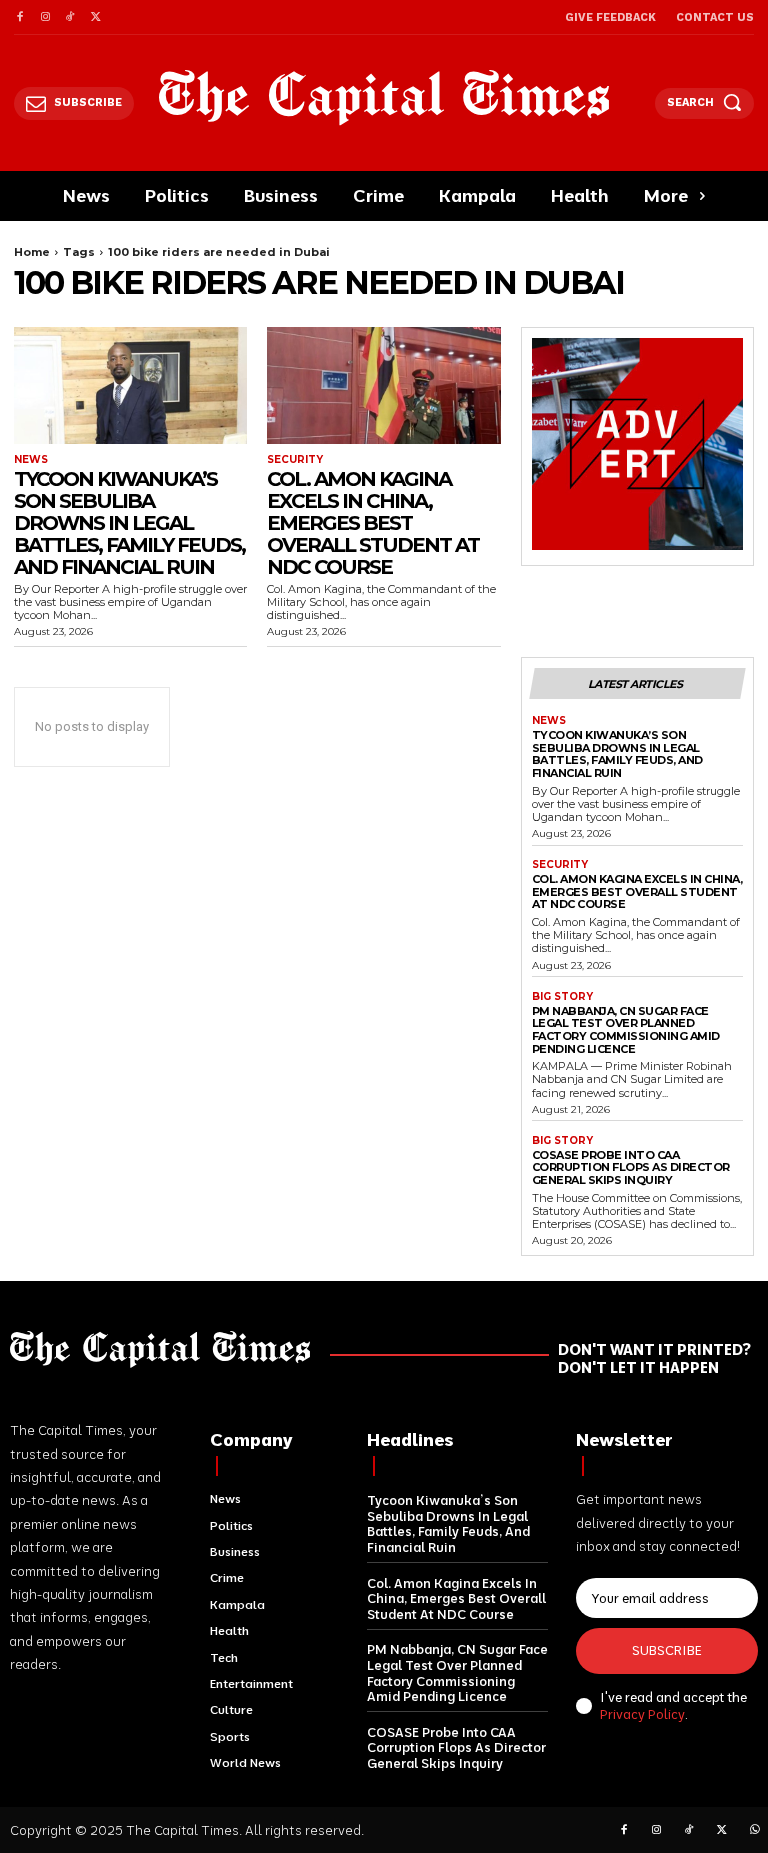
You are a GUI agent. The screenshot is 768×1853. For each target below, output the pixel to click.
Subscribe (667, 1650)
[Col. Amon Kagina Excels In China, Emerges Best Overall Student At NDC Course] (383, 385)
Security (295, 460)
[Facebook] (19, 17)
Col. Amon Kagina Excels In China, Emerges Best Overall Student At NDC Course (373, 523)
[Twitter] (95, 17)
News (31, 460)
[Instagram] (44, 17)
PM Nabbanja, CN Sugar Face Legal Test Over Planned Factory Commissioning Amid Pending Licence (626, 1030)
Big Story (562, 997)
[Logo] (384, 97)
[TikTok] (70, 17)
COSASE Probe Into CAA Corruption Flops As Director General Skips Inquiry (631, 1167)
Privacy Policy (642, 1714)
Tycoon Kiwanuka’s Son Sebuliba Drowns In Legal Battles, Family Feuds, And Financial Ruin (129, 523)
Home (32, 252)
